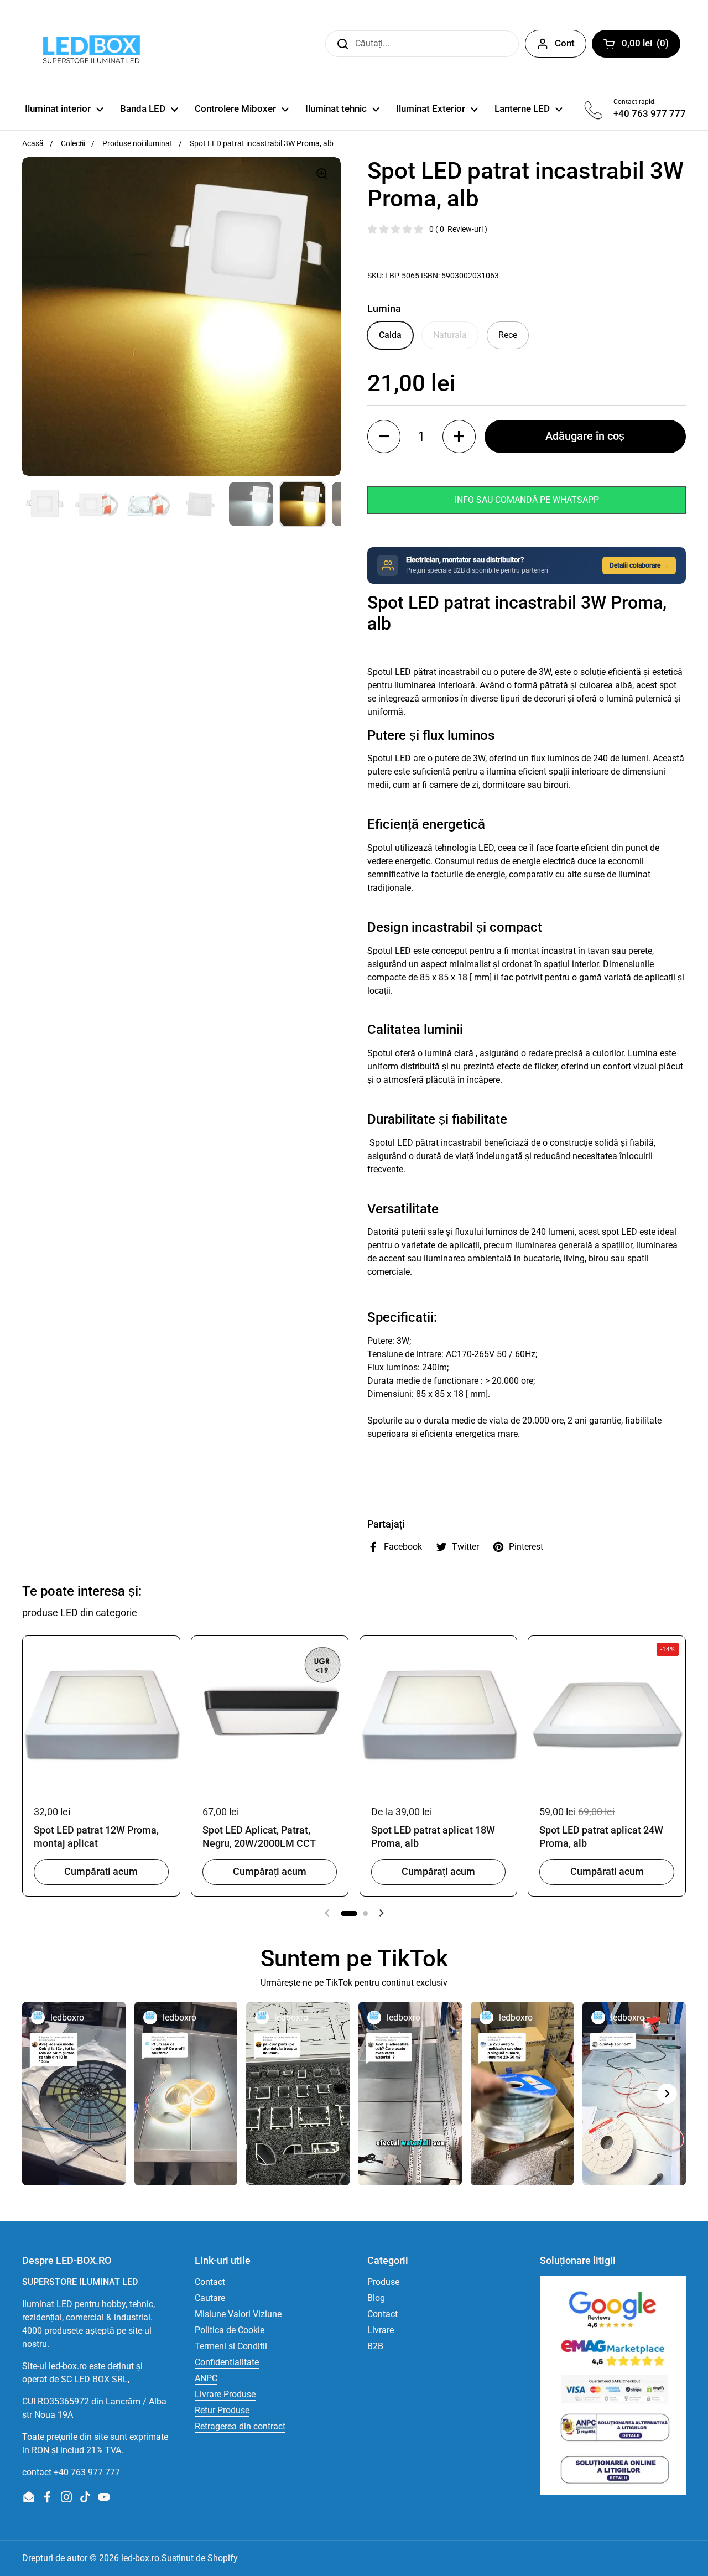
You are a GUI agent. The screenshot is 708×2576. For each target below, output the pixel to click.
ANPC (206, 2378)
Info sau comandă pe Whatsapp (527, 500)
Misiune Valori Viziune (238, 2314)
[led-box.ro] (89, 43)
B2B (375, 2346)
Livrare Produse (225, 2394)
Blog (376, 2298)
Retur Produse (222, 2410)
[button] (384, 437)
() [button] (651, 45)
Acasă (33, 143)
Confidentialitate (227, 2362)
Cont (565, 43)
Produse (383, 2282)
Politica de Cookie (230, 2330)
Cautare (210, 2298)
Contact (210, 2282)
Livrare (381, 2330)
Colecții (73, 143)
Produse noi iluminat (137, 143)
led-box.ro (140, 2558)
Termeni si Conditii (231, 2346)
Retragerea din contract (240, 2426)
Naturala (450, 335)
